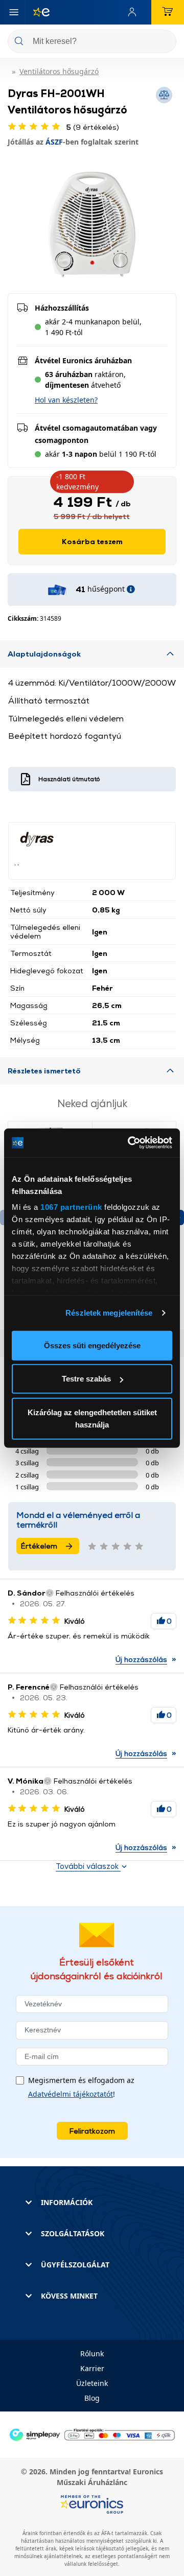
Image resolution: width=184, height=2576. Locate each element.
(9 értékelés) (93, 127)
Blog (92, 2398)
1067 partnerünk (71, 1207)
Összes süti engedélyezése (92, 1345)
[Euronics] (37, 12)
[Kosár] (168, 12)
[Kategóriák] (14, 12)
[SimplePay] (92, 2434)
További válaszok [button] (88, 1866)
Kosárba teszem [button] (92, 541)
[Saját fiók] (134, 12)
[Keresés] (165, 42)
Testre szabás (86, 1379)
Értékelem (39, 1546)
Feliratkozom (92, 2131)
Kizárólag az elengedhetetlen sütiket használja (92, 1418)
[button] (66, 400)
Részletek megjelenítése (109, 1313)
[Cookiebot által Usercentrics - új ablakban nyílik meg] (130, 1143)
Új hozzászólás (141, 1659)
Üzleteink (92, 2383)
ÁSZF (54, 142)
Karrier (92, 2368)
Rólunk (92, 2353)
